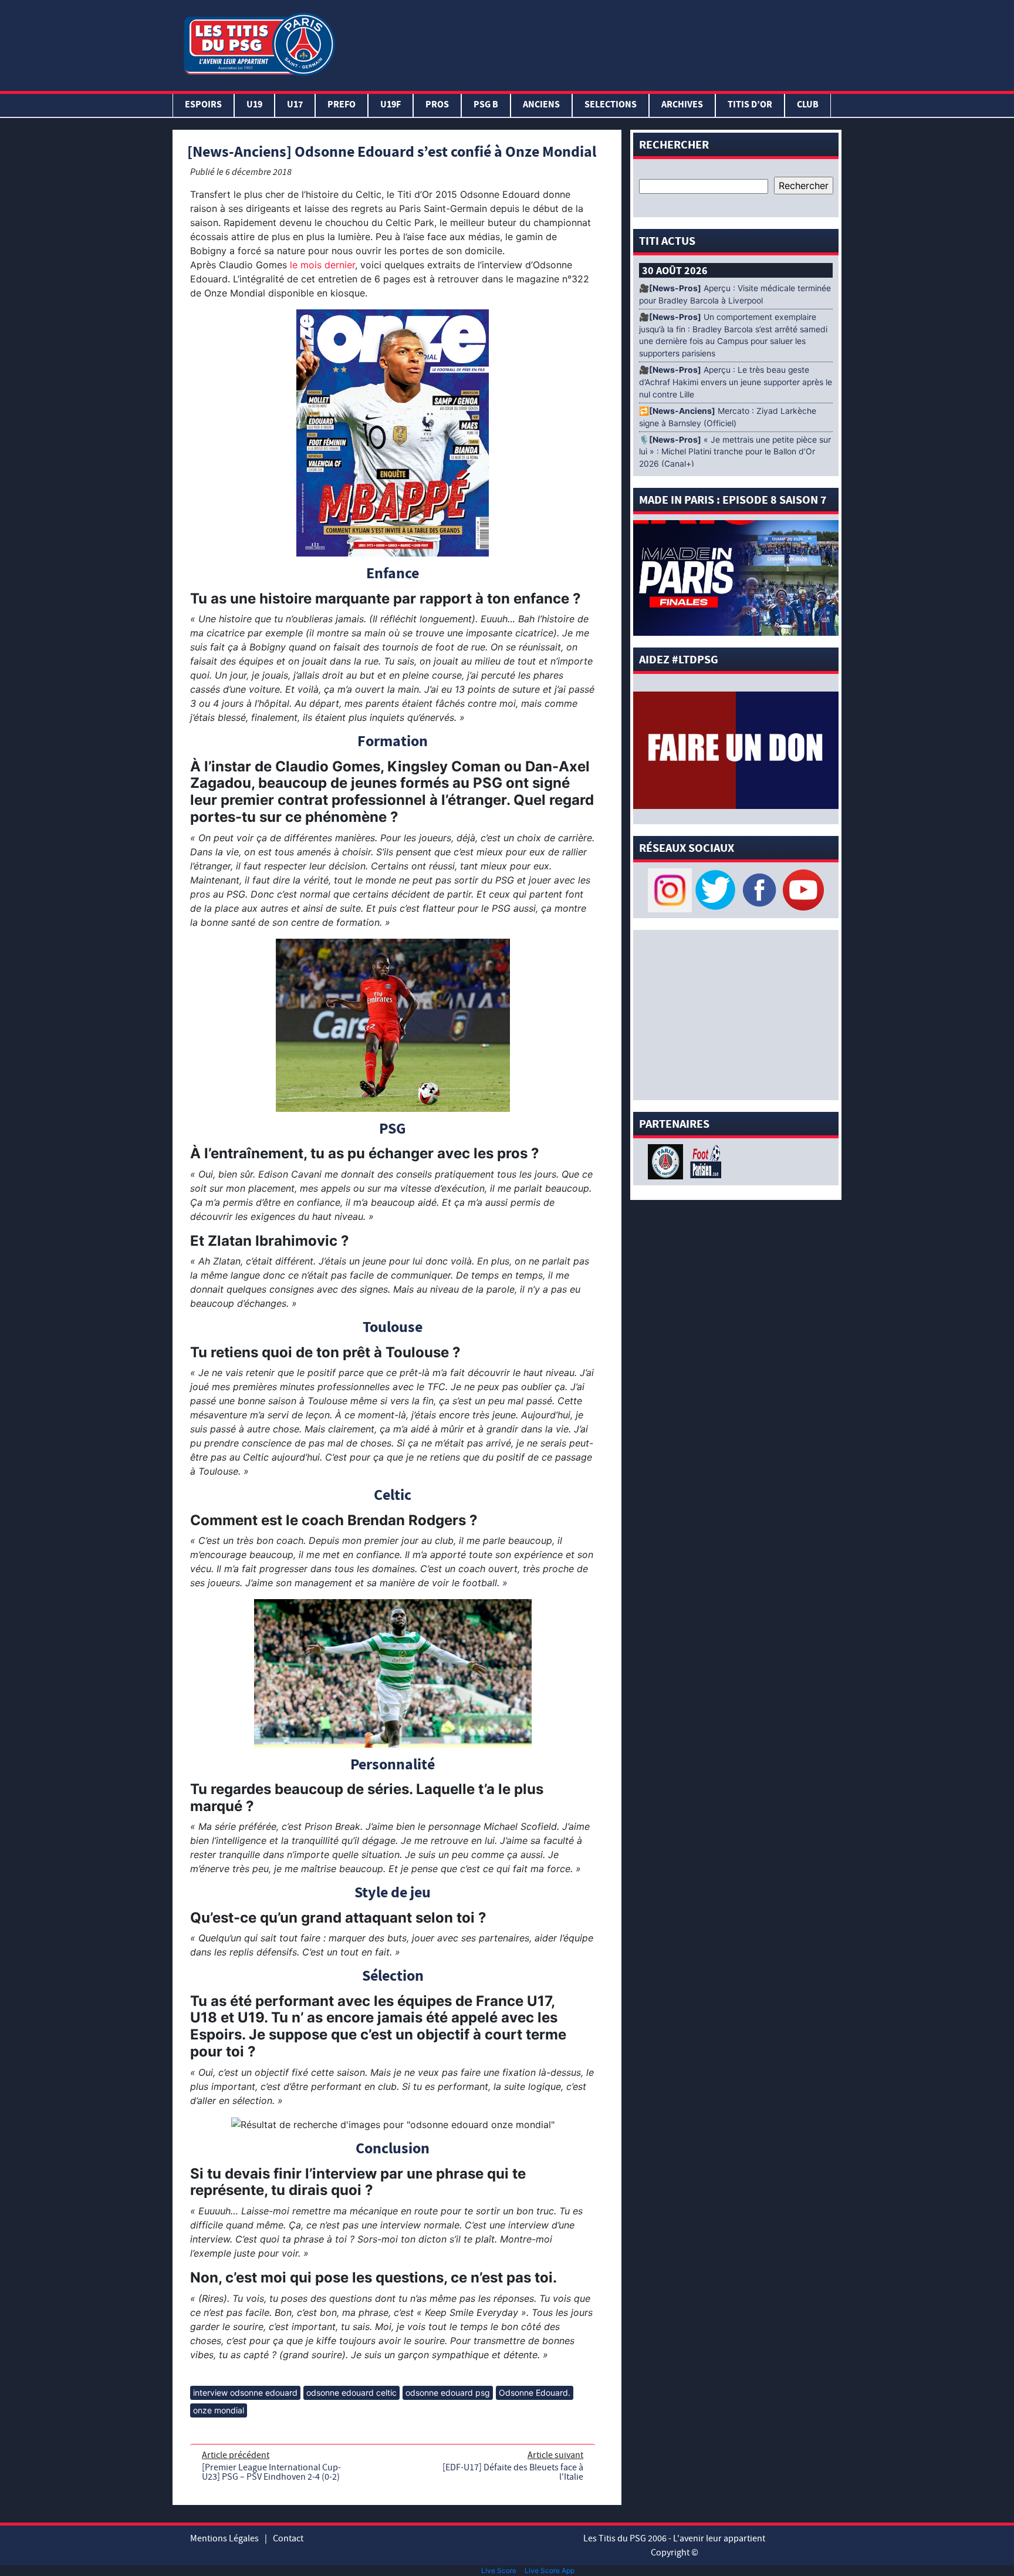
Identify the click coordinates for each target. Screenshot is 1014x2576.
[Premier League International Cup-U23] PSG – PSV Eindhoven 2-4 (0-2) (271, 2472)
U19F (391, 105)
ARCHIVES (682, 105)
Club (808, 105)
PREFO (342, 105)
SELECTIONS (611, 105)
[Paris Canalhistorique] (667, 1161)
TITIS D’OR (750, 105)
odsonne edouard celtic (351, 2393)
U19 (254, 105)
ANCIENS (541, 105)
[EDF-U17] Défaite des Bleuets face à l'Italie (513, 2472)
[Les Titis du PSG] (259, 43)
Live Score (499, 2570)
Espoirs (203, 105)
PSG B (486, 105)
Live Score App (550, 2570)
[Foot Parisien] (704, 1161)
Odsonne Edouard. (535, 2393)
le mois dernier (322, 265)
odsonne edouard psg (448, 2393)
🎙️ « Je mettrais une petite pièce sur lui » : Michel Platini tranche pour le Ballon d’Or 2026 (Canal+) (735, 452)
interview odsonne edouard (245, 2393)
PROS (437, 105)
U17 (295, 105)
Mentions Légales (224, 2538)
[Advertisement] (591, 43)
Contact (288, 2538)
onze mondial (219, 2410)
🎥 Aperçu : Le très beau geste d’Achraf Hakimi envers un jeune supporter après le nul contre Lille (736, 382)
